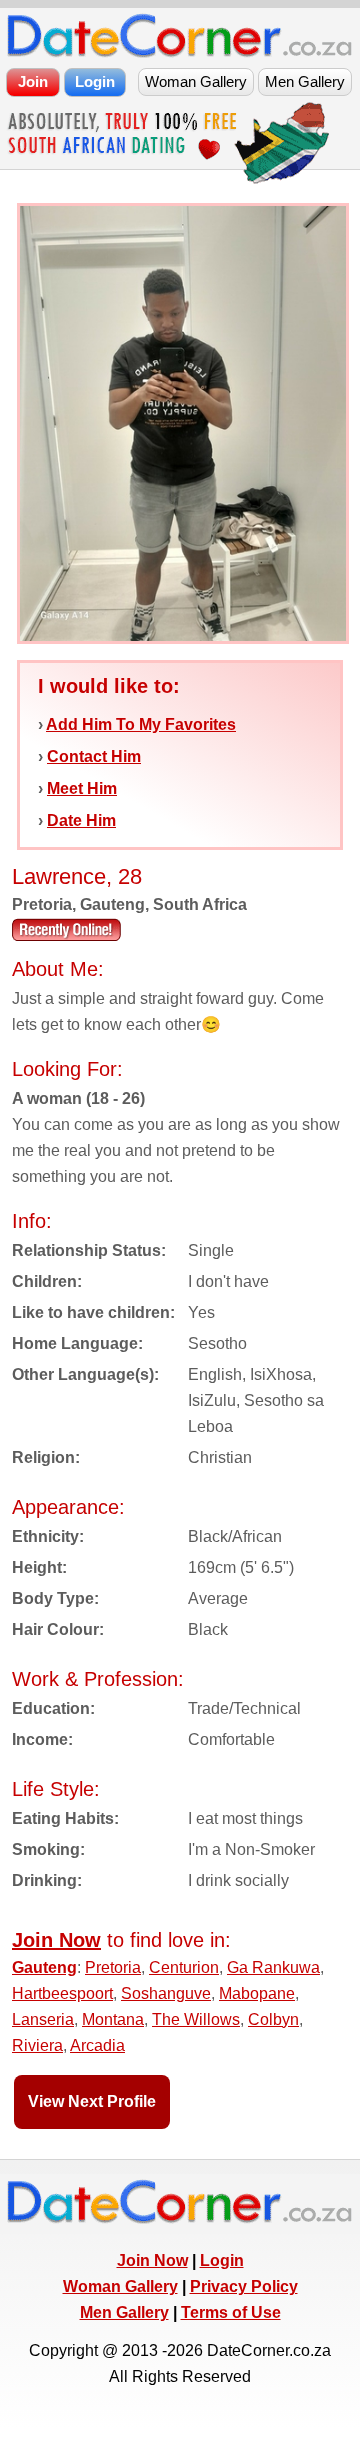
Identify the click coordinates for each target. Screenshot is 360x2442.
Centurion (184, 1967)
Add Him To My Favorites (141, 724)
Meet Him (82, 788)
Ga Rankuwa (273, 1967)
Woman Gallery (120, 2286)
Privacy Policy (244, 2286)
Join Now (152, 2260)
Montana (113, 2019)
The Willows (196, 2019)
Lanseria (43, 2019)
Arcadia (97, 2045)
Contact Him (94, 756)
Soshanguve (166, 1993)
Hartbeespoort (62, 1993)
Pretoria (113, 1967)
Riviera (37, 2045)
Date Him (81, 820)
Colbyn (273, 2019)
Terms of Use (231, 2312)
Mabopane (257, 1993)
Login (222, 2260)
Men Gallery (124, 2312)
